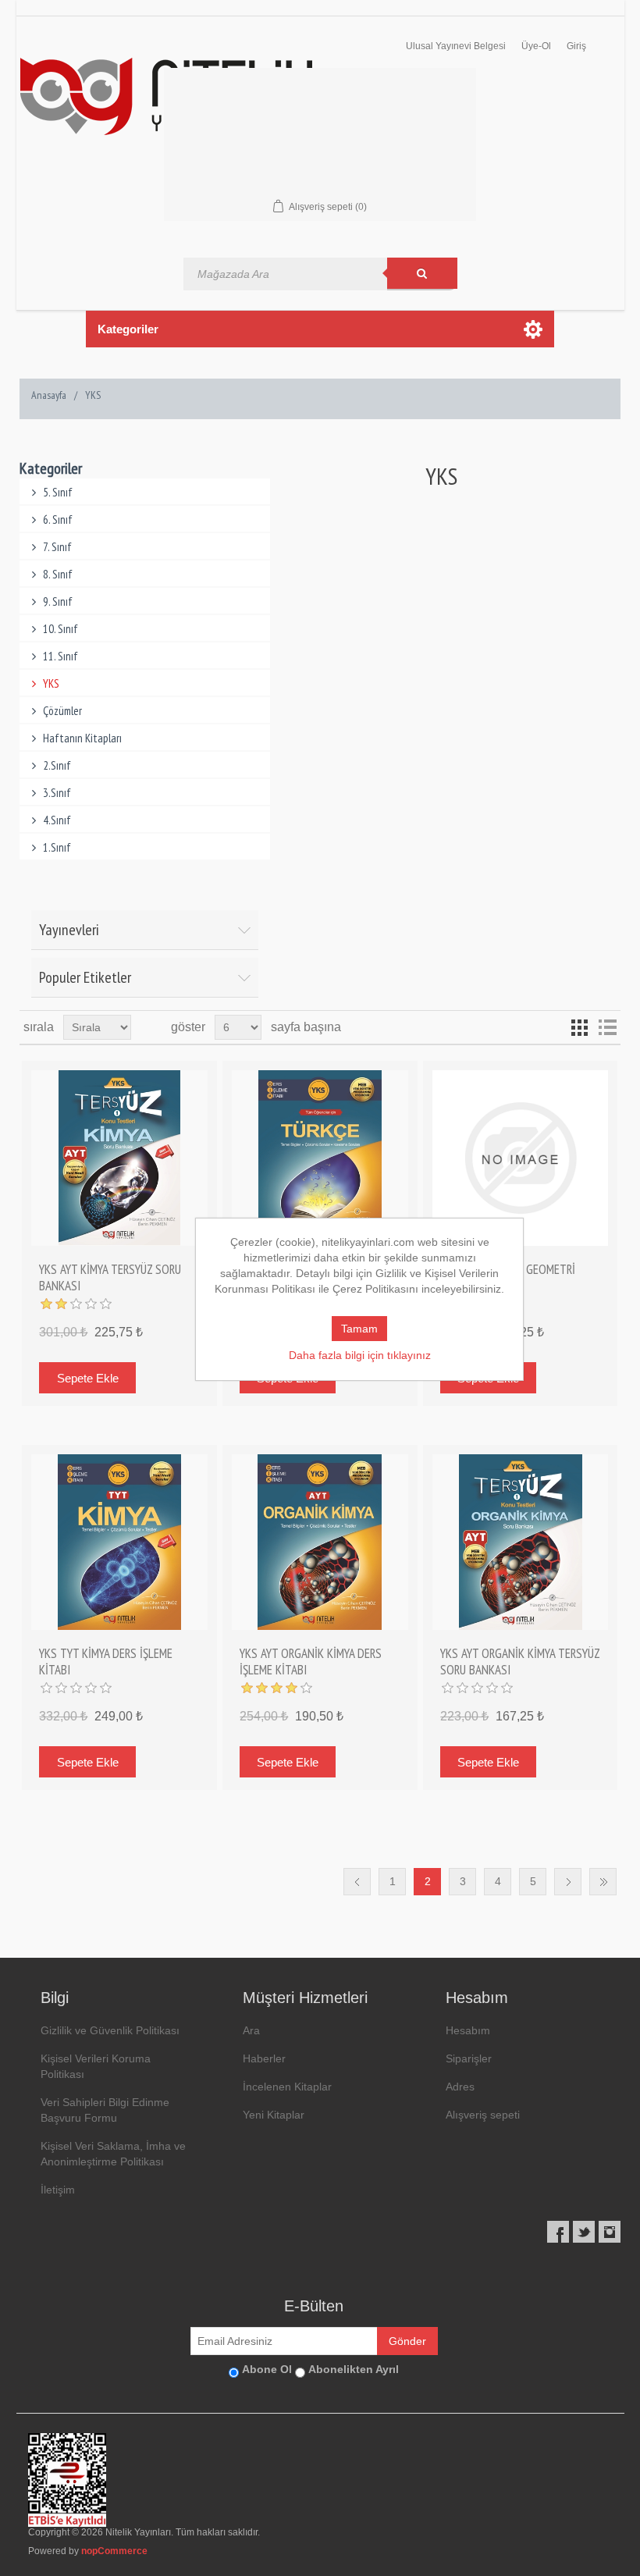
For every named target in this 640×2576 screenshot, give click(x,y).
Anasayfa (49, 395)
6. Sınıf (58, 519)
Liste (607, 1027)
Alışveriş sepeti (483, 2115)
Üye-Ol (536, 46)
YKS (51, 683)
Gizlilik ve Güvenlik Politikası (110, 2030)
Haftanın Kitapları (82, 738)
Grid (579, 1027)
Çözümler (62, 711)
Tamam (359, 1329)
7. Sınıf (57, 547)
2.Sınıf (57, 765)
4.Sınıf (57, 820)
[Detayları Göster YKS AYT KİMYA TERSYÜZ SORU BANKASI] (119, 1158)
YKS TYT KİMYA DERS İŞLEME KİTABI (106, 1662)
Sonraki (568, 1882)
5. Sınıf (58, 492)
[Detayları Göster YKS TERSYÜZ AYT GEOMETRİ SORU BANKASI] (520, 1158)
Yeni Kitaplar (274, 2115)
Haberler (264, 2058)
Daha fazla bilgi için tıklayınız (360, 1355)
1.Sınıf (57, 847)
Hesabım (468, 2030)
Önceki (357, 1882)
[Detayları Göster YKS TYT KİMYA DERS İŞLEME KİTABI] (119, 1542)
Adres (460, 2087)
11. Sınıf (60, 656)
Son (603, 1882)
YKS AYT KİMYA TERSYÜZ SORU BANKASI (110, 1277)
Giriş (576, 46)
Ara (251, 2030)
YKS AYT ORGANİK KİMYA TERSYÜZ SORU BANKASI (520, 1662)
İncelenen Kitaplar (287, 2087)
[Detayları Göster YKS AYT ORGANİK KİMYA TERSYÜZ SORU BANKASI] (520, 1542)
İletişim (58, 2190)
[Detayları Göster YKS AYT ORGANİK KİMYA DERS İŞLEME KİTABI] (320, 1542)
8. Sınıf (58, 574)
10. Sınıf (60, 629)
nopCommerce (114, 2551)
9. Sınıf (58, 601)
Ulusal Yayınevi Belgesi (456, 46)
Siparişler (469, 2058)
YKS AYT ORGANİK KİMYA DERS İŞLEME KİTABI (311, 1662)
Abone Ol (267, 2369)
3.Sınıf (57, 793)
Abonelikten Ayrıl (354, 2369)
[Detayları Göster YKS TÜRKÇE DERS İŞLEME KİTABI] (320, 1158)
